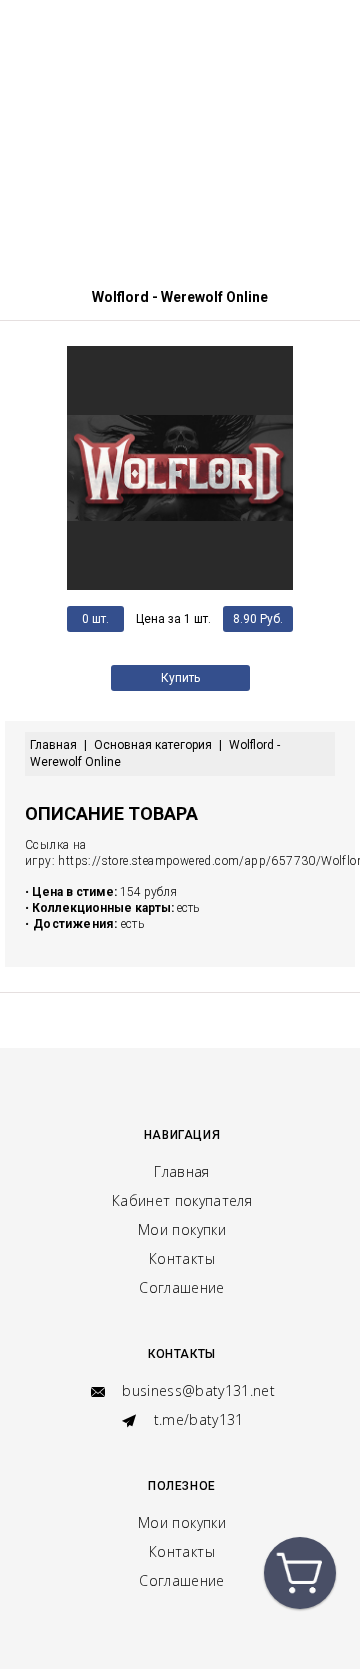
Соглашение (182, 1287)
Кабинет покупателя (182, 1200)
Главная (181, 1171)
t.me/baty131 (196, 1419)
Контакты (182, 1258)
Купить (180, 678)
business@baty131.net (196, 1390)
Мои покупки (182, 1229)
